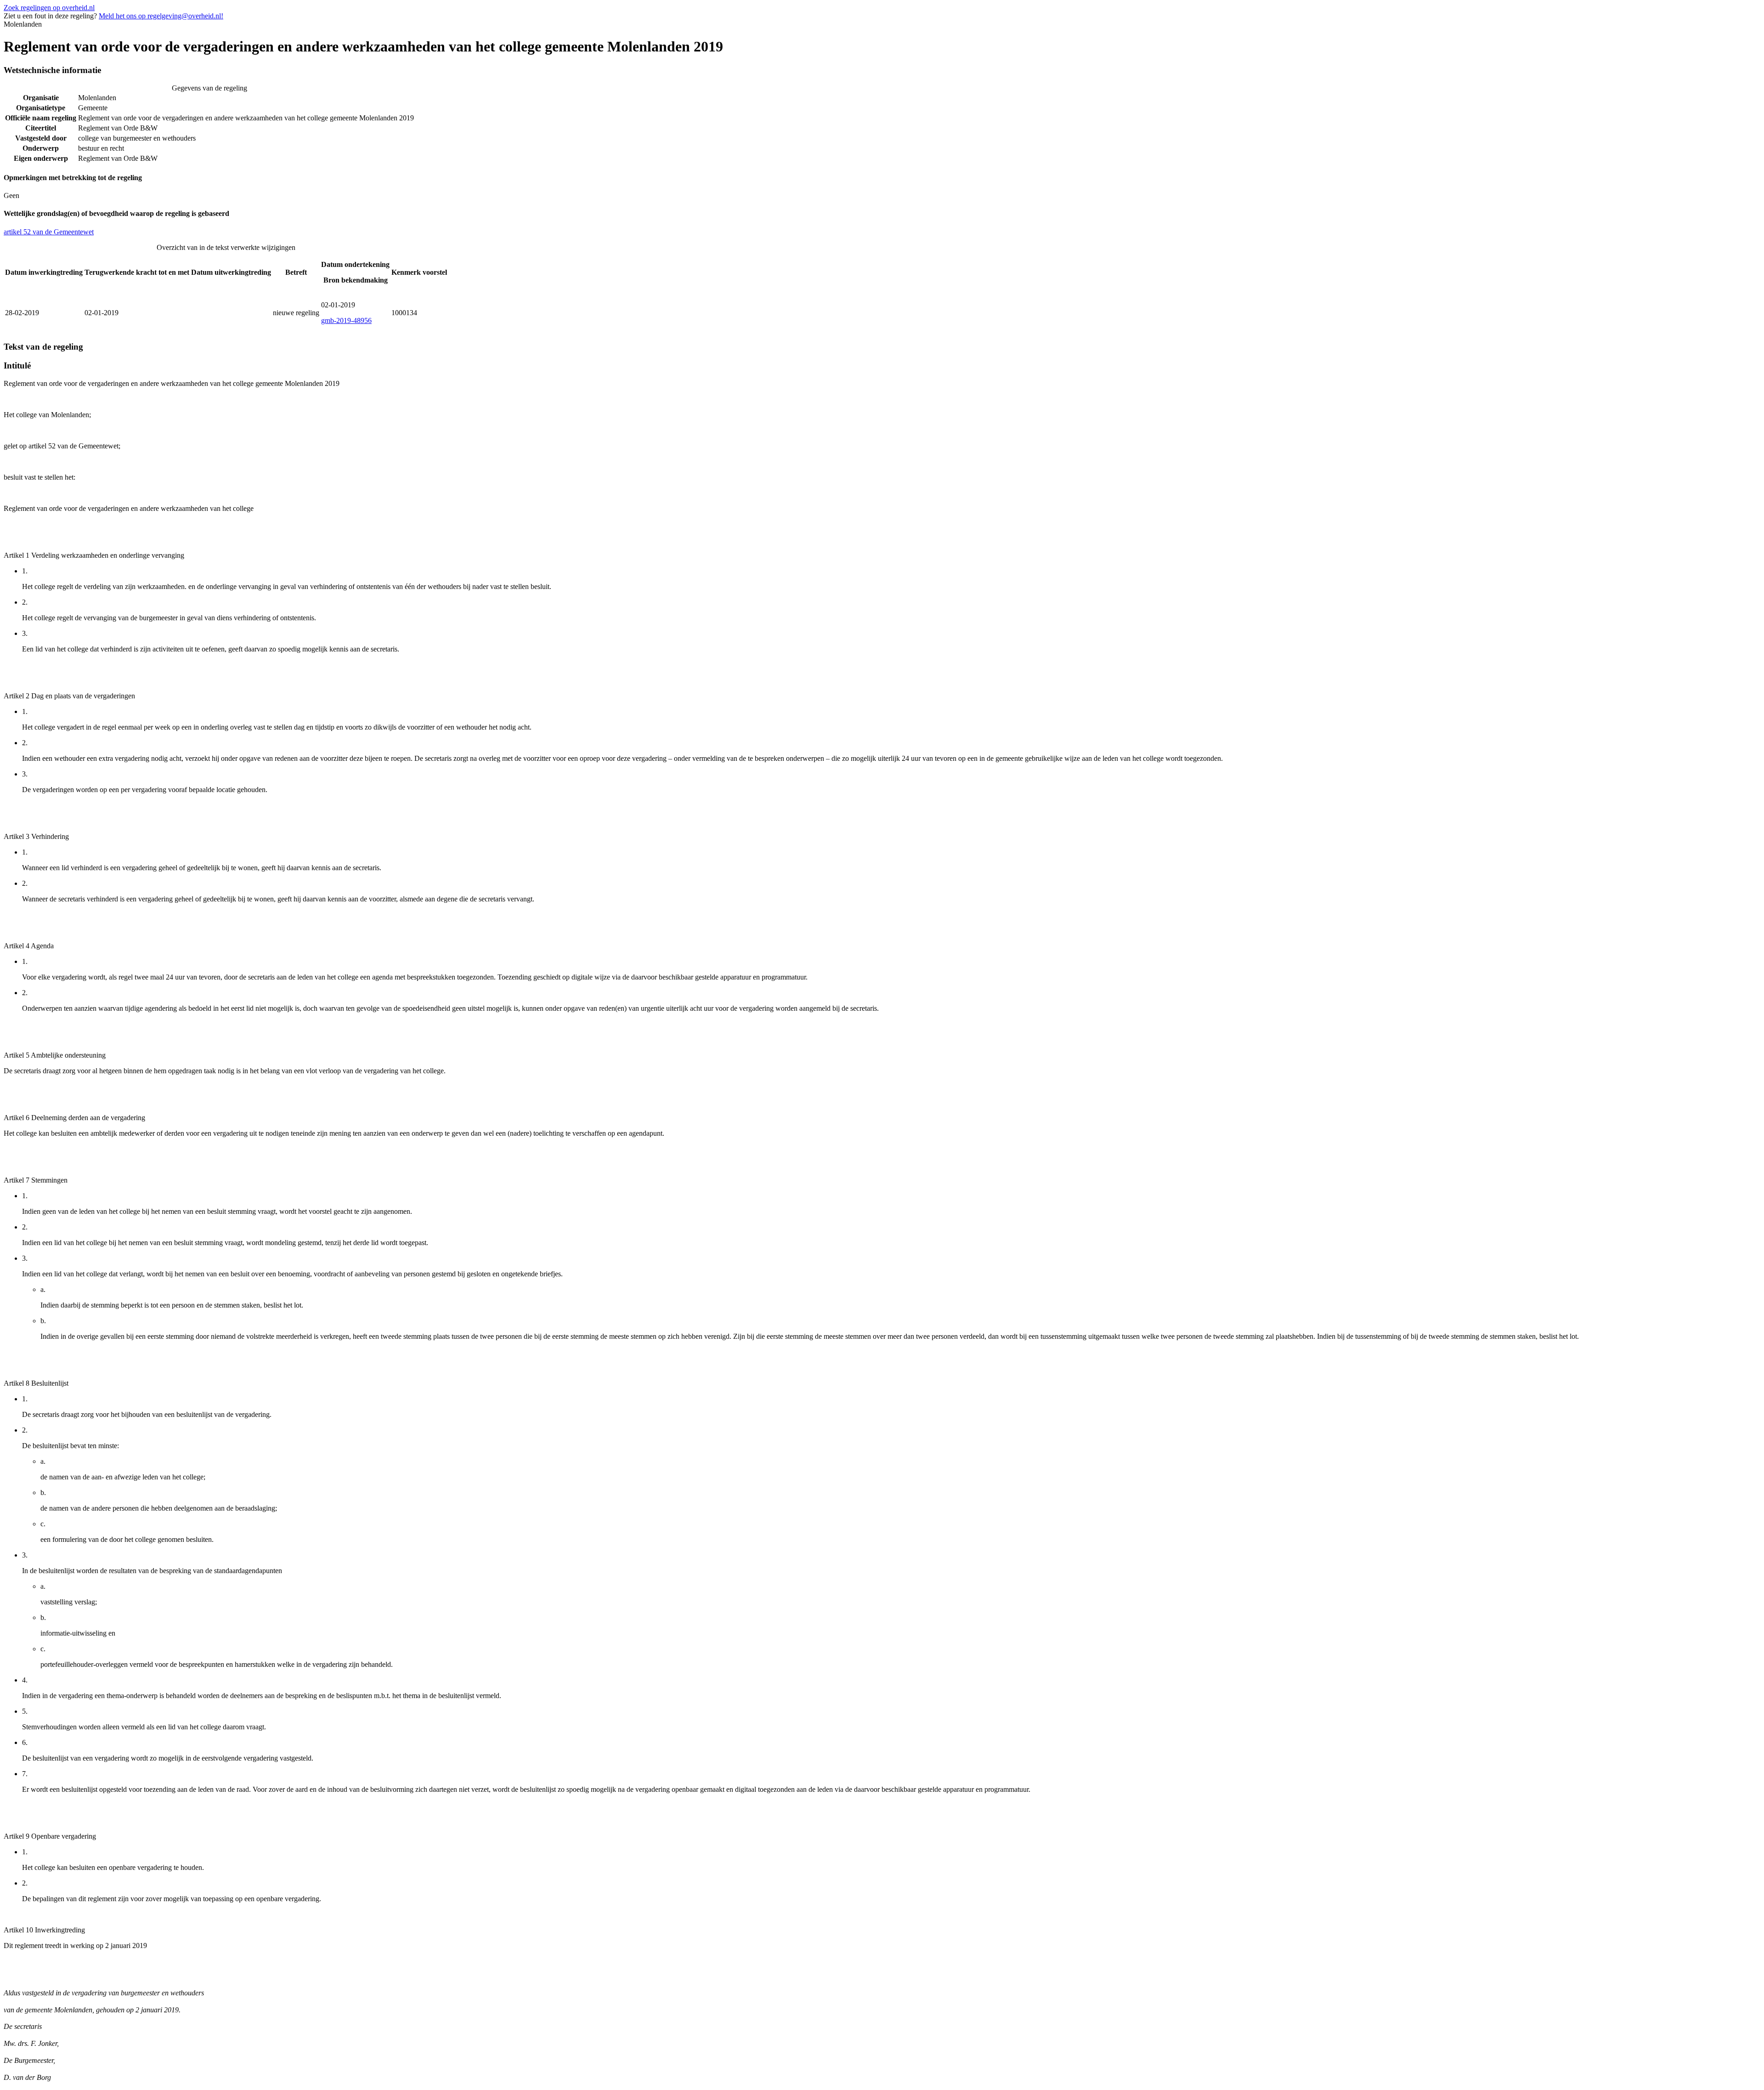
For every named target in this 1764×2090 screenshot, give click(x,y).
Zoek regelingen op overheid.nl (49, 8)
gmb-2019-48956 (346, 320)
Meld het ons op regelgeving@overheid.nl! (161, 16)
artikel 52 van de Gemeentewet (49, 232)
